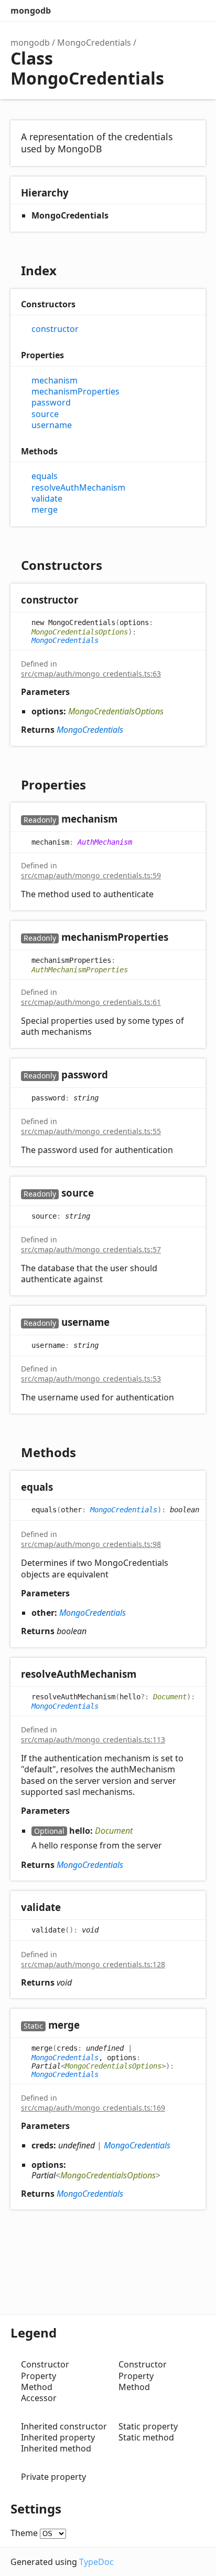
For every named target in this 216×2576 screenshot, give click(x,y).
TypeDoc (96, 2562)
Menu (195, 11)
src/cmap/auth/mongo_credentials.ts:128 (93, 1964)
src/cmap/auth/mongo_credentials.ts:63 (91, 674)
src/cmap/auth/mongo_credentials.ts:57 (91, 1249)
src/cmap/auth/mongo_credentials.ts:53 (91, 1379)
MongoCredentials (94, 43)
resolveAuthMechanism (78, 488)
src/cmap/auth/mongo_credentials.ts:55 (91, 1131)
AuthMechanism (105, 842)
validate (47, 499)
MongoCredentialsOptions (80, 632)
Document (170, 1697)
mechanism (55, 381)
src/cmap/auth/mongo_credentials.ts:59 (91, 875)
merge (45, 510)
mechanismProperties (75, 392)
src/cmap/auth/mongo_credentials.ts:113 (93, 1739)
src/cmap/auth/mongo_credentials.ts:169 (93, 2108)
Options (174, 11)
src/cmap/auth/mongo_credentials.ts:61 (91, 1002)
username (52, 425)
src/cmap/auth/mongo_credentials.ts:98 (91, 1544)
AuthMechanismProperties (80, 970)
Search (153, 11)
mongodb (31, 11)
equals (45, 476)
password (51, 403)
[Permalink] (88, 601)
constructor (55, 329)
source (45, 414)
